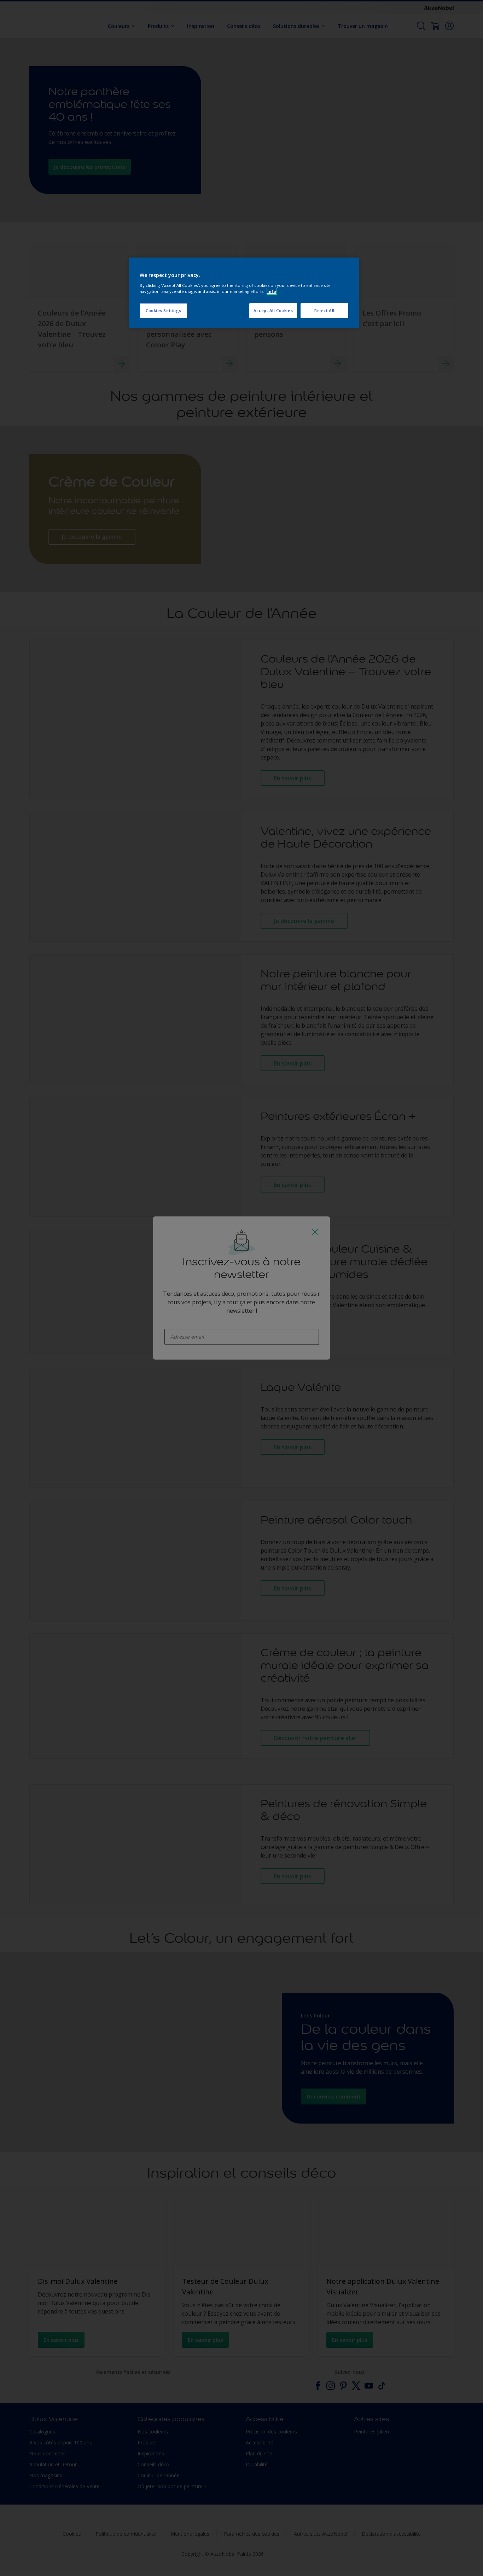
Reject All (324, 310)
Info (272, 291)
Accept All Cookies (273, 310)
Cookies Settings (164, 310)
